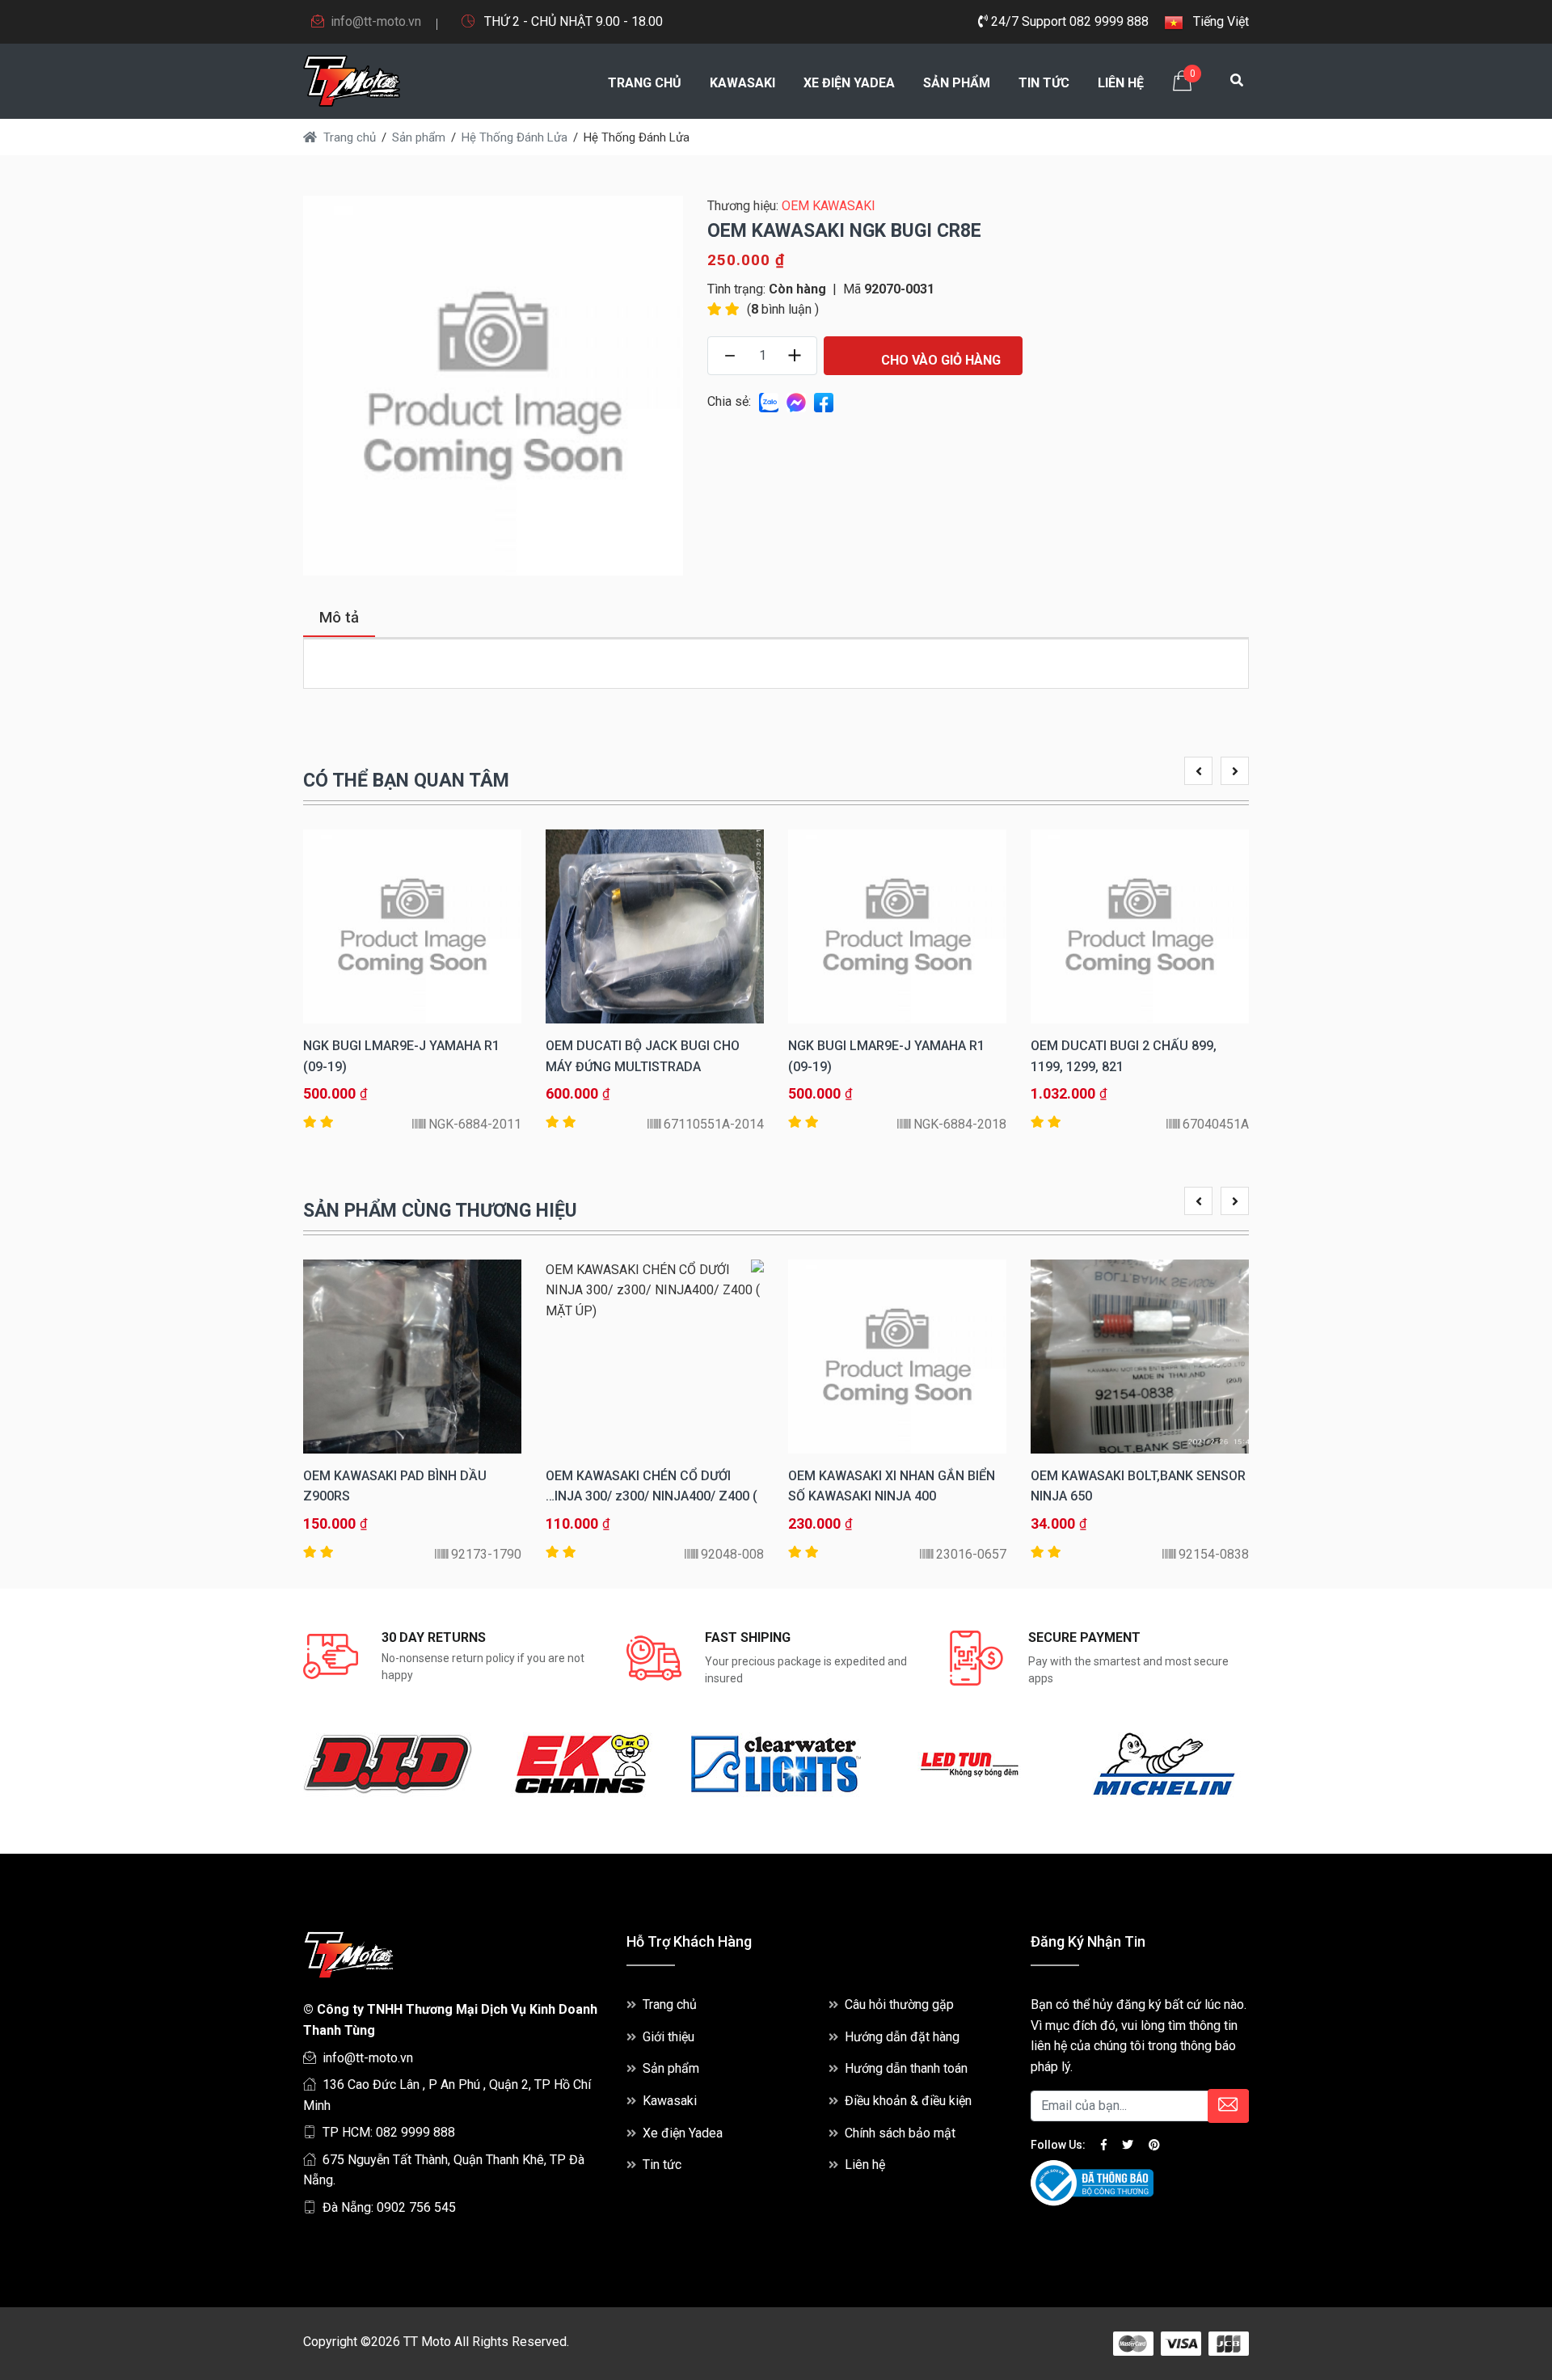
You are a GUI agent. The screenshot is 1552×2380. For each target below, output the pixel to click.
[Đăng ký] (1228, 2106)
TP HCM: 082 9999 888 (389, 2132)
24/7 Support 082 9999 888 (1068, 21)
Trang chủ (645, 83)
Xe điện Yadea (849, 83)
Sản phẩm (957, 83)
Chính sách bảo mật (900, 2133)
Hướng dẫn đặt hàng (902, 2037)
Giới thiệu (668, 2037)
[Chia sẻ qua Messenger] (796, 401)
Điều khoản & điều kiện (908, 2101)
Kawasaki (742, 83)
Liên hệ (1121, 83)
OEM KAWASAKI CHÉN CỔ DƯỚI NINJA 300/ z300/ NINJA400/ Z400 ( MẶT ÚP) (652, 1496)
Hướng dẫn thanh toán (906, 2068)
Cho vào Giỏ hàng (939, 360)
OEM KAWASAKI (829, 206)
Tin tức (1044, 83)
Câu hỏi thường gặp (899, 2004)
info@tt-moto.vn (376, 21)
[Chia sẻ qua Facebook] (824, 401)
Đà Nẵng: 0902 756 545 (389, 2207)
